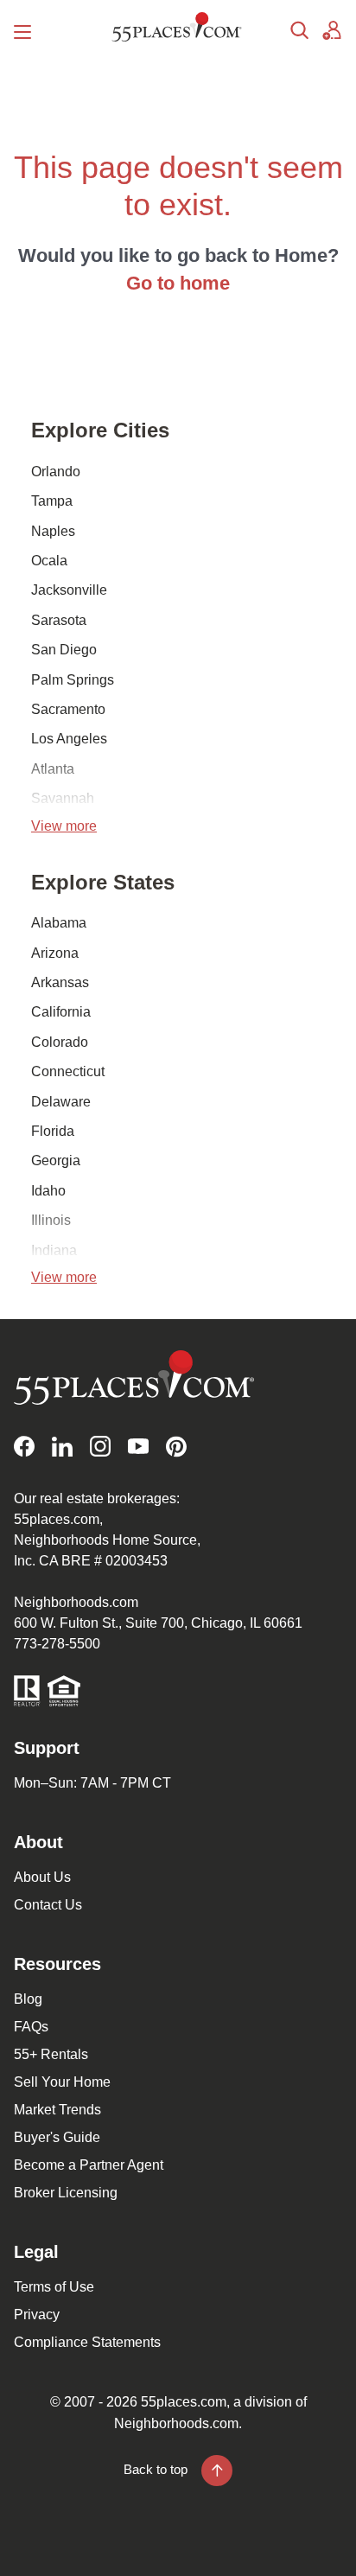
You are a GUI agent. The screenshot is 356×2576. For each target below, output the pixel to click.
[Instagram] (100, 1447)
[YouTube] (138, 1447)
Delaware (61, 1102)
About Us (42, 1877)
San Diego (64, 650)
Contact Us (48, 1905)
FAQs (31, 2027)
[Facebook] (24, 1447)
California (61, 1012)
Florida (53, 1131)
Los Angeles (69, 739)
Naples (53, 531)
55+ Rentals (51, 2054)
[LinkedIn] (62, 1447)
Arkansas (60, 982)
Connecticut (68, 1071)
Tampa (52, 501)
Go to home (178, 283)
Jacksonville (69, 590)
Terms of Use (54, 2287)
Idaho (48, 1191)
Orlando (56, 472)
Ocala (49, 561)
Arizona (55, 953)
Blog (28, 1999)
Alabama (59, 923)
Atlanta (53, 769)
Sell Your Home (62, 2082)
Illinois (51, 1220)
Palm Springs (73, 680)
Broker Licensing (66, 2193)
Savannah (63, 798)
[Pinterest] (176, 1447)
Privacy (37, 2315)
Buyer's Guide (57, 2137)
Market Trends (57, 2110)
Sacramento (68, 709)
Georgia (56, 1160)
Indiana (54, 1250)
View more (64, 826)
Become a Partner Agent (89, 2165)
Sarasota (59, 620)
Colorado (60, 1042)
